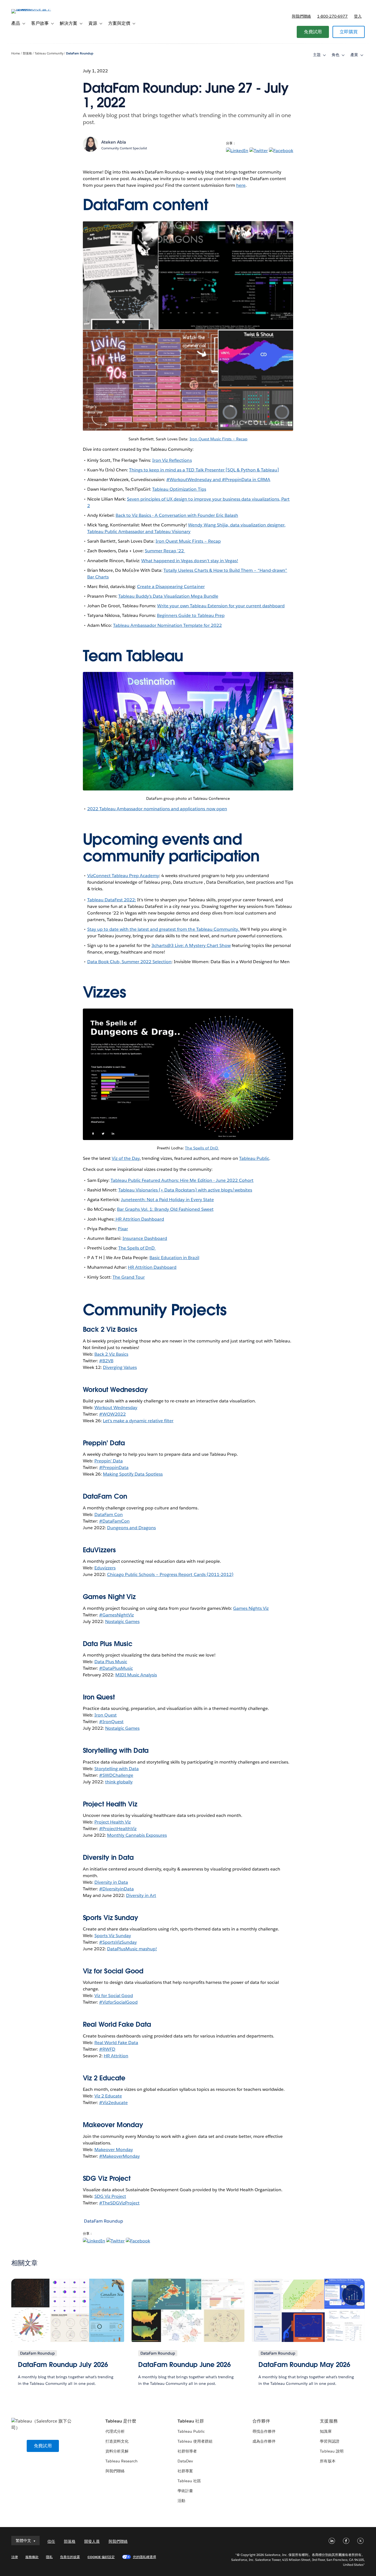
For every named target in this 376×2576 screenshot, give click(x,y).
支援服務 (329, 2421)
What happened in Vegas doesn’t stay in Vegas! (190, 561)
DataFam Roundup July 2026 (63, 2365)
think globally (119, 1782)
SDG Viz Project (110, 2196)
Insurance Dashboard (145, 1238)
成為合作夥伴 (264, 2441)
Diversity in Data (108, 1857)
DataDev (185, 2461)
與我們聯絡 (301, 16)
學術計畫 (185, 2491)
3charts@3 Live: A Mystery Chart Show (191, 945)
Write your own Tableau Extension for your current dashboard (221, 606)
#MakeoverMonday (119, 2156)
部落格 (27, 53)
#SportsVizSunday (118, 1942)
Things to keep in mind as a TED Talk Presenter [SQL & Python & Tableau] (204, 470)
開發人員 (92, 2541)
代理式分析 (115, 2431)
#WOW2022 (112, 1414)
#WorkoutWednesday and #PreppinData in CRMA (218, 480)
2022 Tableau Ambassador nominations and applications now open (157, 809)
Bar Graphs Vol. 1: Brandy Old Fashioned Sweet (165, 1209)
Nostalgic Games (122, 1621)
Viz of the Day (126, 1158)
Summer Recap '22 (165, 551)
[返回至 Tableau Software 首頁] (32, 9)
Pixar (123, 1229)
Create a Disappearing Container (171, 587)
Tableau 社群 (191, 2421)
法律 (15, 2557)
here (241, 185)
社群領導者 (187, 2451)
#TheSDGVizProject (119, 2203)
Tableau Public (254, 1158)
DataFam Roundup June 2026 (184, 2365)
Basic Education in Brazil (174, 1258)
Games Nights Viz (251, 1608)
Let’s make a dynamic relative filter (138, 1421)
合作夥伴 (261, 2421)
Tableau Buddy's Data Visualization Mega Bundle (168, 596)
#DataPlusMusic (116, 1668)
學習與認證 (329, 2441)
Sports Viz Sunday (113, 1936)
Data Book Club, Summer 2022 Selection (130, 962)
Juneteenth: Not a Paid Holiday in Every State (167, 1200)
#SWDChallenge (116, 1775)
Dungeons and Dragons (131, 1528)
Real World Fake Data (117, 2024)
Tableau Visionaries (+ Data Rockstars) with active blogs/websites (185, 1190)
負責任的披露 (70, 2557)
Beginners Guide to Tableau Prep (191, 615)
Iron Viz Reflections (172, 460)
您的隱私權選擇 (145, 2557)
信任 (51, 2541)
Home (16, 53)
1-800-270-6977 (332, 16)
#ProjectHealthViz (118, 1829)
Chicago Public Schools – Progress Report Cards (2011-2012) (170, 1574)
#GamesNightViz (116, 1615)
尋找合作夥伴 (264, 2431)
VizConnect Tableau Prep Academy (123, 876)
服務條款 (32, 2557)
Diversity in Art (141, 1895)
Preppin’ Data (109, 1461)
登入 (358, 16)
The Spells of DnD (202, 1148)
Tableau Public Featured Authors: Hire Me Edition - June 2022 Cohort (182, 1180)
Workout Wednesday (116, 1408)
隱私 (49, 2557)
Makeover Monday (114, 2150)
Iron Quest (106, 1715)
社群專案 (185, 2471)
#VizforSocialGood (118, 2002)
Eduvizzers (105, 1568)
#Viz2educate (113, 2103)
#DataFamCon (114, 1521)
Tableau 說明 (332, 2451)
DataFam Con (109, 1514)
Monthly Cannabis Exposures (137, 1835)
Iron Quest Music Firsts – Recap (219, 439)
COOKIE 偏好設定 (101, 2557)
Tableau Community (49, 53)
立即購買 (349, 32)
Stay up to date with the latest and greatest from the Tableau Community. (164, 929)
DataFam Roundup (80, 53)
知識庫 (326, 2431)
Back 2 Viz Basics (111, 1354)
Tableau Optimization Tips (179, 489)
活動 (181, 2501)
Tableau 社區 (189, 2481)
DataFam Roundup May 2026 (304, 2365)
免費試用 (313, 32)
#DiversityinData (116, 1889)
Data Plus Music (111, 1662)
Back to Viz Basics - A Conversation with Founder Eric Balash (177, 515)
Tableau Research (122, 2461)
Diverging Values (120, 1367)
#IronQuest (111, 1722)
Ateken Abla (114, 142)
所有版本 (328, 2461)
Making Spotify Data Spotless (133, 1474)
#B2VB (106, 1361)
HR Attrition (116, 2056)
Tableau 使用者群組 (195, 2441)
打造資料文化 (117, 2441)
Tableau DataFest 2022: (112, 900)
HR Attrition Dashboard (139, 1219)
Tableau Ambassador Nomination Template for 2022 (167, 625)
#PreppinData (114, 1467)
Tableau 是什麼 (121, 2421)
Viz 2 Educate (104, 2078)
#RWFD (107, 2049)
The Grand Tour (129, 1277)
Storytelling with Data (117, 1769)
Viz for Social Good (113, 1971)
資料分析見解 (117, 2451)
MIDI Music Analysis (136, 1675)
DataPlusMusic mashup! (132, 1949)
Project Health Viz (113, 1822)
